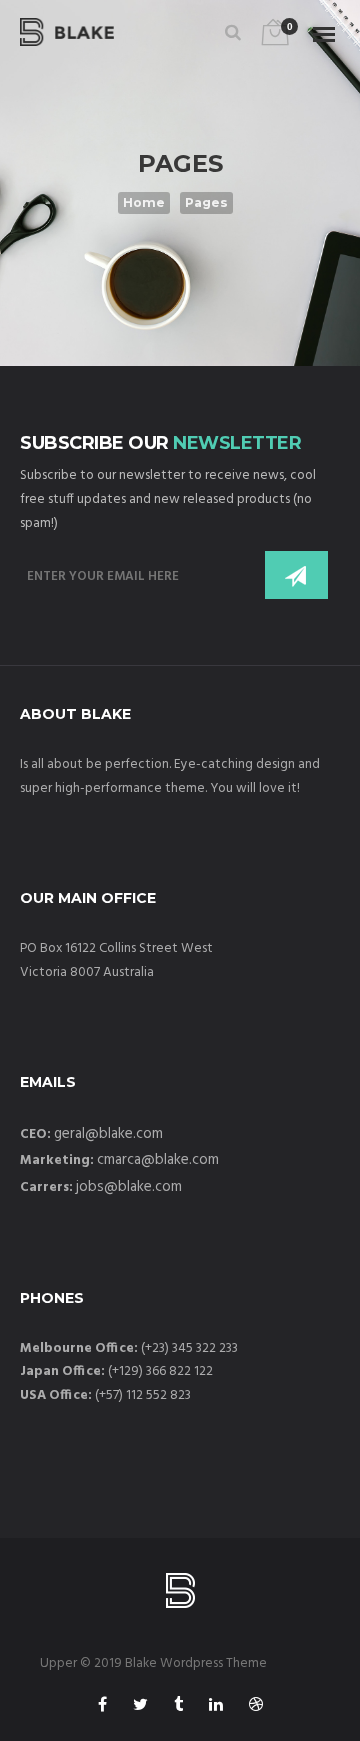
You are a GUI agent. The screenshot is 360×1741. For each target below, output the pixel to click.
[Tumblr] (178, 1708)
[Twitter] (140, 1708)
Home (144, 202)
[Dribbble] (256, 1708)
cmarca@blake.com (158, 1160)
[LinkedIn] (216, 1708)
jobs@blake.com (129, 1187)
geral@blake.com (108, 1134)
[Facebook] (102, 1708)
